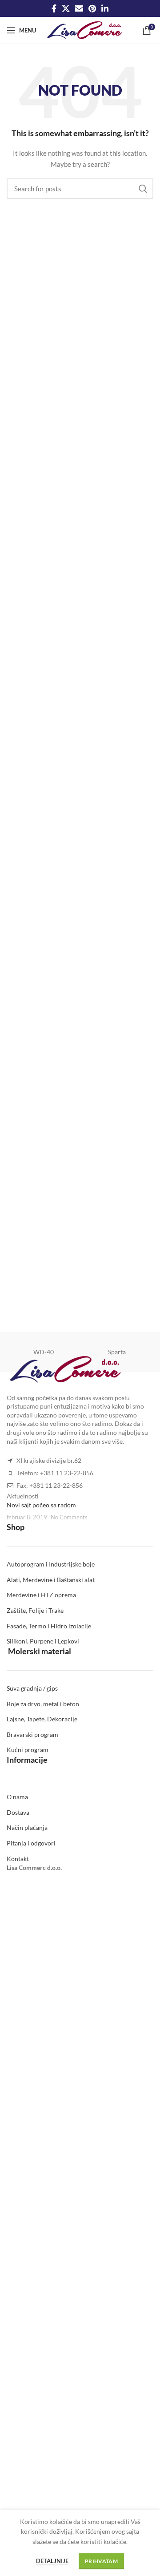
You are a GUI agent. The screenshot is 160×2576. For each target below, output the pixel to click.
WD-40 (44, 1352)
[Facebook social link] (54, 8)
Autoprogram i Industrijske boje (51, 1564)
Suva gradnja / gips (32, 1688)
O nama (17, 1797)
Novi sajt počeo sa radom (41, 1505)
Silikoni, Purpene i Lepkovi (43, 1641)
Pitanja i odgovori (31, 1843)
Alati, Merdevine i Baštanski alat (51, 1580)
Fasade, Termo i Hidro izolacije (49, 1626)
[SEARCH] (143, 189)
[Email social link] (79, 8)
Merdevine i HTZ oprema (41, 1595)
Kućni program (28, 1750)
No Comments (69, 1517)
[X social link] (66, 8)
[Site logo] (85, 30)
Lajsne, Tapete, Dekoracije (42, 1719)
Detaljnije (52, 2561)
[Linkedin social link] (105, 8)
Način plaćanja (27, 1827)
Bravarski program (32, 1734)
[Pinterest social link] (92, 8)
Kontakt (18, 1859)
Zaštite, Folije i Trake (35, 1610)
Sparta (117, 1352)
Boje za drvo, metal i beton (43, 1704)
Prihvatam (101, 2561)
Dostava (18, 1812)
